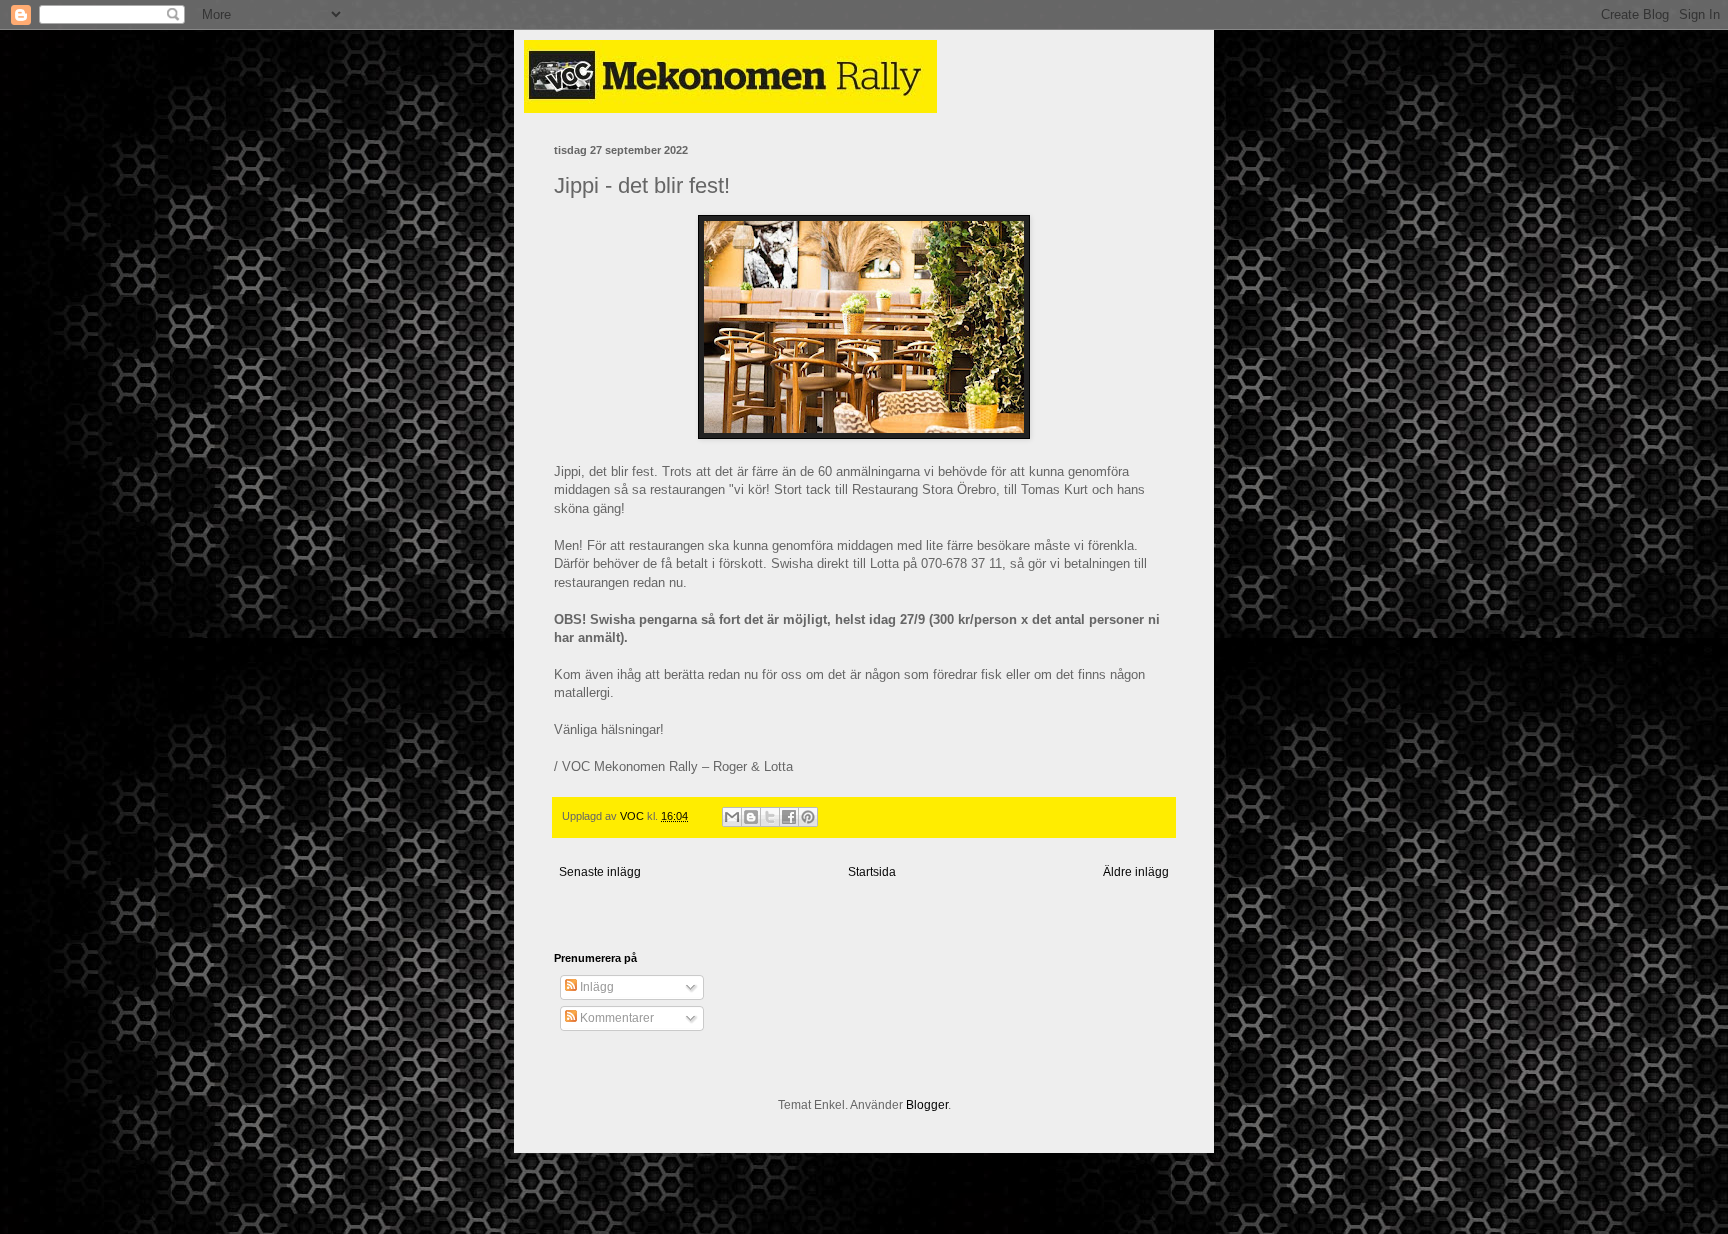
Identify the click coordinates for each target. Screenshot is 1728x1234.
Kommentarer (615, 1018)
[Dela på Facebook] (789, 817)
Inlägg (595, 987)
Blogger (927, 1105)
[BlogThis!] (751, 817)
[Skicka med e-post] (732, 817)
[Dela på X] (770, 817)
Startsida (872, 872)
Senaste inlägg (600, 872)
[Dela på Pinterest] (808, 817)
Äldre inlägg (1136, 872)
